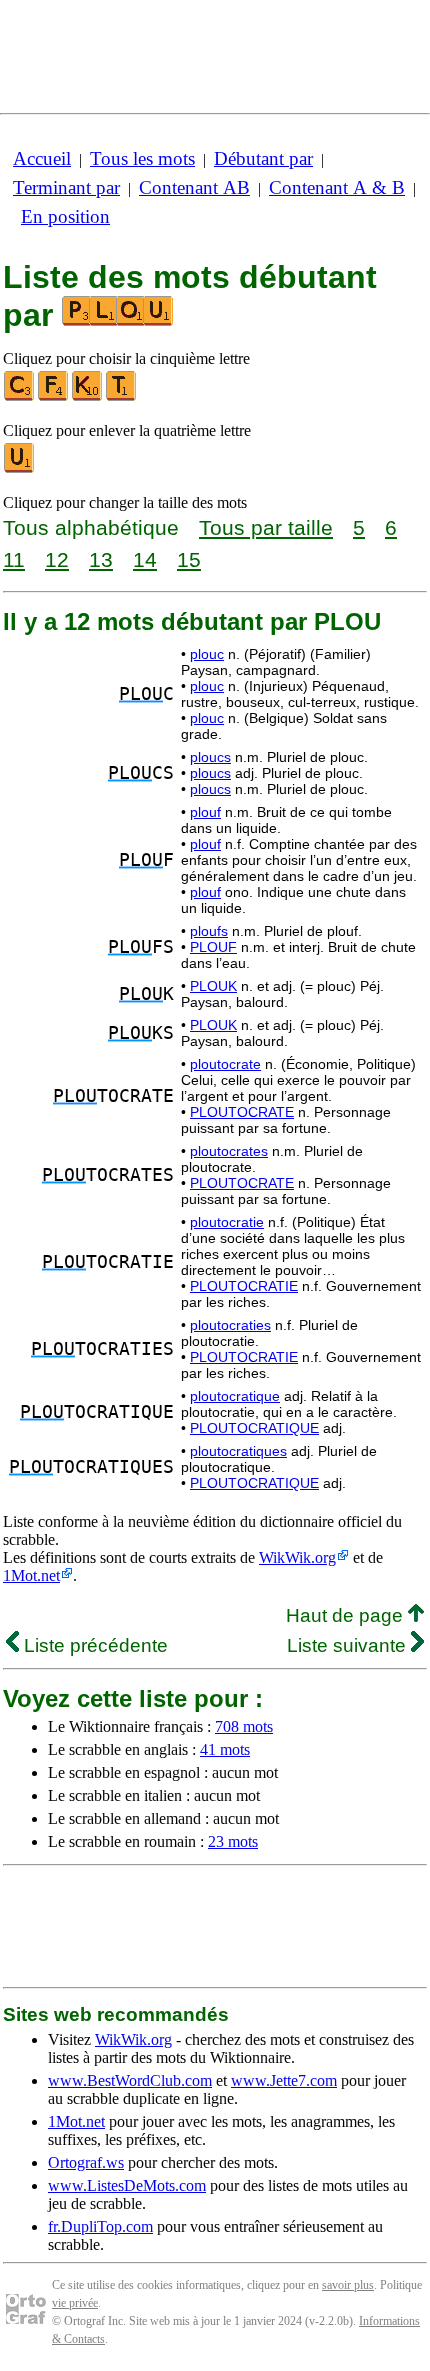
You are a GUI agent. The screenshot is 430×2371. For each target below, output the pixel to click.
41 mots (225, 1749)
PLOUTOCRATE (242, 1112)
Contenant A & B (337, 187)
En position (65, 216)
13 (101, 559)
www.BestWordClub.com (130, 2080)
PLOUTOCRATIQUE (254, 1428)
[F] (54, 396)
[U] (20, 468)
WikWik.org (297, 1557)
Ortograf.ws (86, 2162)
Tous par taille (266, 527)
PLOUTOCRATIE (244, 1286)
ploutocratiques (238, 1451)
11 (14, 559)
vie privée (75, 2303)
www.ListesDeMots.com (127, 2185)
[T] (122, 396)
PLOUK (213, 986)
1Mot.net (31, 1575)
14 (145, 559)
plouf (205, 812)
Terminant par (66, 187)
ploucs (210, 757)
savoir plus (348, 2285)
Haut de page (347, 1615)
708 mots (244, 1726)
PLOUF (213, 947)
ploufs (209, 931)
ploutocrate (225, 1064)
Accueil (42, 158)
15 (189, 559)
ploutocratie (227, 1222)
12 (57, 559)
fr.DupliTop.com (100, 2226)
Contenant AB (194, 187)
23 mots (233, 1841)
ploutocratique (235, 1396)
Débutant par (263, 158)
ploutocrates (229, 1151)
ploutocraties (230, 1325)
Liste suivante (349, 1645)
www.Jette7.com (284, 2080)
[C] (20, 396)
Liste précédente (93, 1645)
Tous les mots (142, 158)
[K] (88, 396)
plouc (207, 654)
